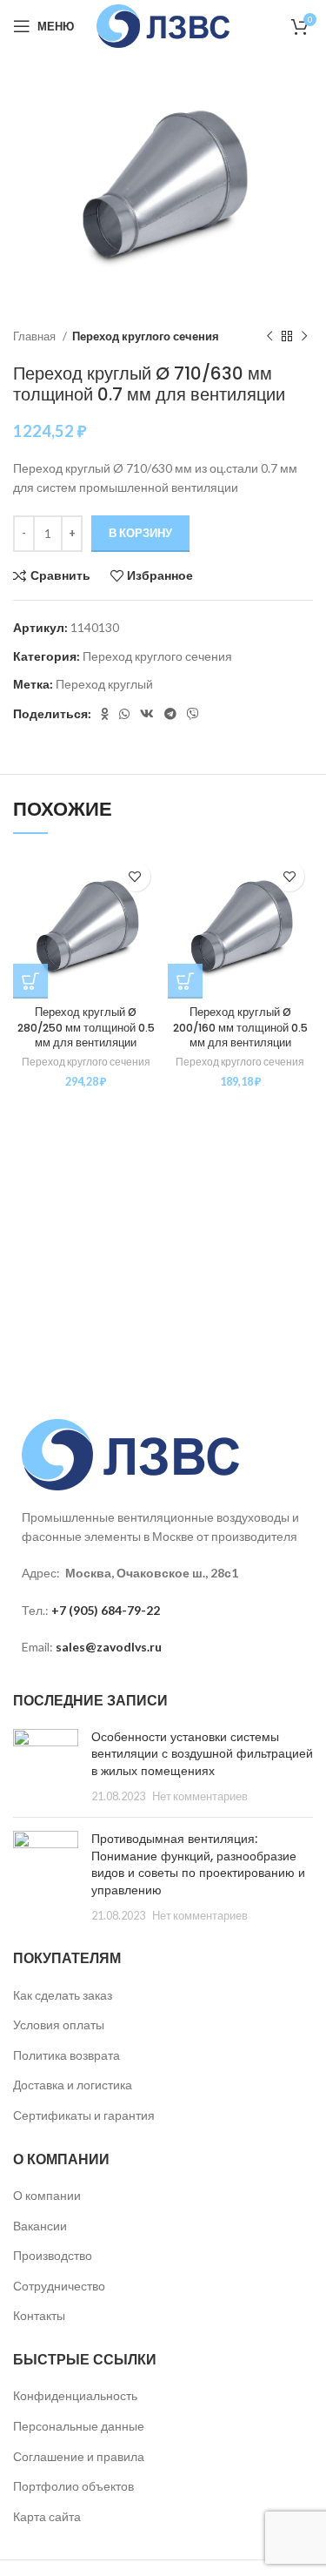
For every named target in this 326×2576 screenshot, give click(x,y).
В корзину (140, 533)
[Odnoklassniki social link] (105, 714)
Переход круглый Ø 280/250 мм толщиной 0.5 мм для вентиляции (86, 1027)
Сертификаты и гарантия (84, 2115)
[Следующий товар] (304, 336)
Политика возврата (67, 2055)
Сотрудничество (59, 2286)
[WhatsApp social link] (124, 714)
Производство (53, 2255)
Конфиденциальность (75, 2395)
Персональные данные (79, 2426)
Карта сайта (47, 2516)
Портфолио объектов (73, 2486)
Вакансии (40, 2226)
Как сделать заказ (63, 1995)
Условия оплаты (59, 2024)
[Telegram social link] (170, 714)
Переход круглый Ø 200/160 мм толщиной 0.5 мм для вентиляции (240, 1027)
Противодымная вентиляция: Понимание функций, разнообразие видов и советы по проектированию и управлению (198, 1864)
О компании (47, 2195)
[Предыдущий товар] (269, 336)
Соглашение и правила (79, 2456)
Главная (36, 336)
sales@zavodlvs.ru (109, 1647)
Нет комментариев (200, 1796)
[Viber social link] (193, 714)
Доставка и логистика (73, 2085)
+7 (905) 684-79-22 (106, 1610)
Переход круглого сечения (146, 336)
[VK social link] (147, 714)
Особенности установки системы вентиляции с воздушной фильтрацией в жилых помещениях (202, 1754)
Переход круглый (104, 684)
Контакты (39, 2315)
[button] (30, 981)
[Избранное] (135, 876)
